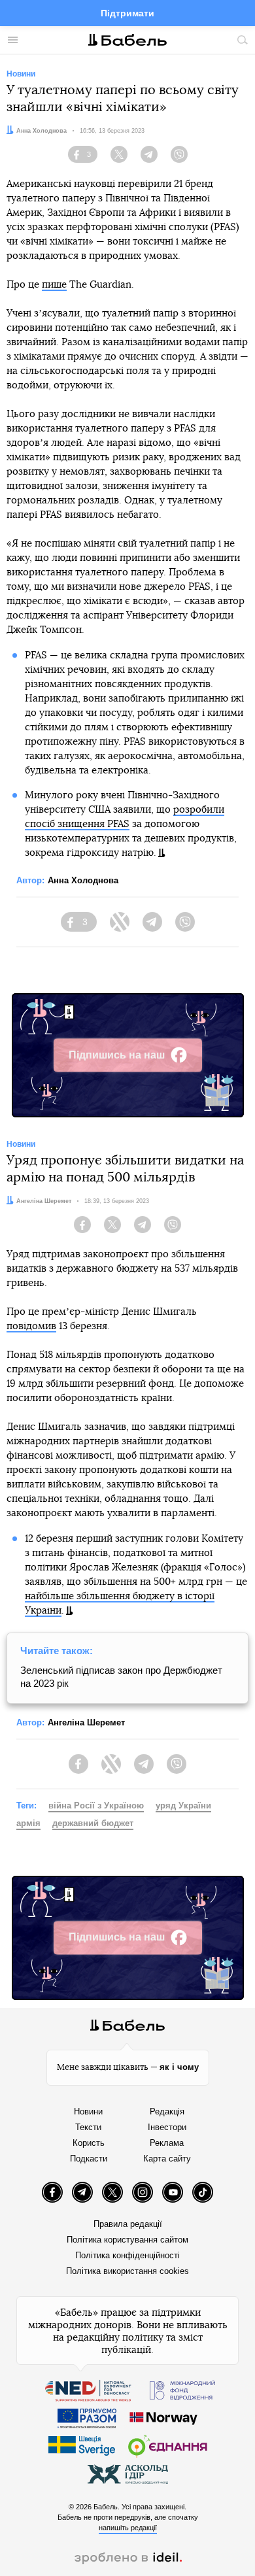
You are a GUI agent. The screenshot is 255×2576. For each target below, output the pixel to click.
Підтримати (127, 13)
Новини (88, 2111)
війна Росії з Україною (96, 1805)
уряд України (183, 1805)
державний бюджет (93, 1823)
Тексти (88, 2127)
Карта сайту (167, 2159)
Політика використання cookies (127, 2271)
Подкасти (89, 2159)
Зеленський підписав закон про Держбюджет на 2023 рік (121, 1677)
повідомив (31, 1326)
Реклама (167, 2143)
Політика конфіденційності (127, 2255)
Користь (89, 2143)
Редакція (167, 2111)
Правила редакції (128, 2224)
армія (28, 1823)
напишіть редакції (128, 2528)
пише (54, 285)
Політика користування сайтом (127, 2240)
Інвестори (167, 2127)
